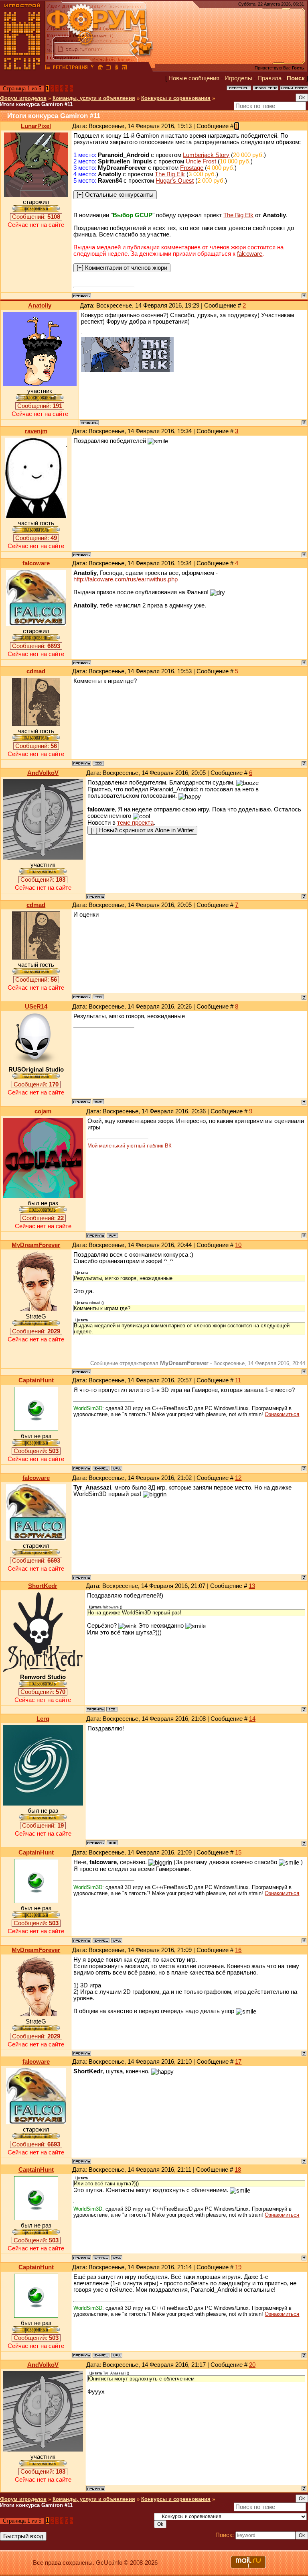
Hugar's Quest (175, 181)
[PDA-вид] (116, 68)
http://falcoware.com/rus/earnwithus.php (126, 579)
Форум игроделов (23, 98)
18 (238, 2170)
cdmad (36, 671)
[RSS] (124, 68)
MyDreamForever (36, 1245)
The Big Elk (170, 174)
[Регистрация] (70, 68)
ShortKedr (43, 1586)
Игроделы (238, 78)
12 (238, 1478)
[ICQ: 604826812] (112, 1709)
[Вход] (92, 68)
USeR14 (36, 1007)
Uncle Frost (201, 161)
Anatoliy (40, 306)
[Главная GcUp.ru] (22, 68)
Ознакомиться (282, 1414)
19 (238, 2267)
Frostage (192, 168)
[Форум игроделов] (48, 68)
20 (252, 2365)
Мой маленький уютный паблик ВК (130, 1146)
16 (238, 1950)
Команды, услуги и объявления (94, 98)
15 (238, 1853)
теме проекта (135, 823)
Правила (269, 78)
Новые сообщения (194, 78)
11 (238, 1380)
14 (252, 1719)
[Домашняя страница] (98, 1102)
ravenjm (36, 431)
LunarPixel (36, 126)
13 (252, 1586)
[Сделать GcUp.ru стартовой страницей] (100, 68)
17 (238, 2062)
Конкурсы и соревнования (176, 98)
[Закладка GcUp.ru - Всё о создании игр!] (108, 68)
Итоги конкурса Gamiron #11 (36, 104)
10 (238, 1245)
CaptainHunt (36, 1380)
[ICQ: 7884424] (98, 763)
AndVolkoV (43, 773)
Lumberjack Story (206, 155)
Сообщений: (36, 217)
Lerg (43, 1719)
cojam (43, 1111)
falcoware (250, 254)
